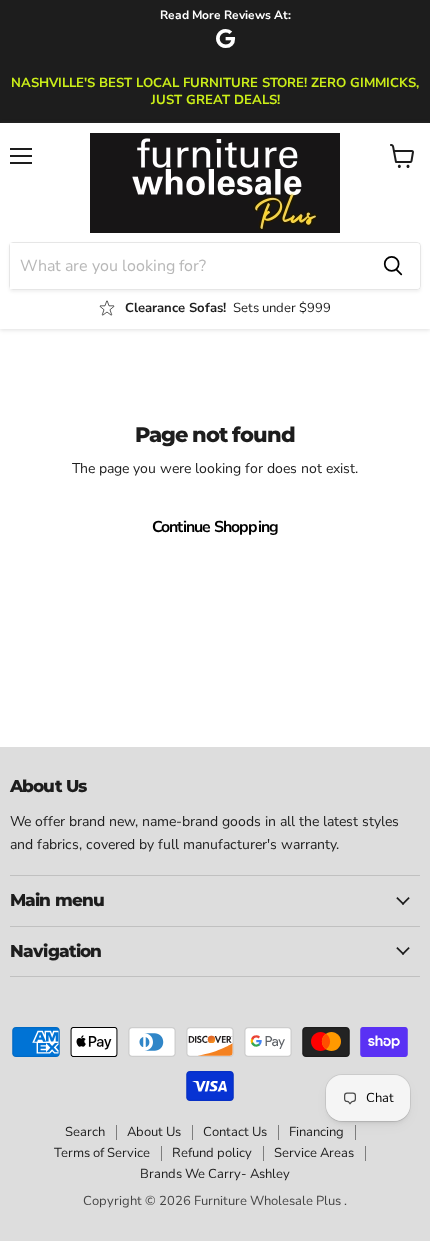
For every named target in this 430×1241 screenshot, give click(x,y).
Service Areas (314, 1153)
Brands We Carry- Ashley (215, 1174)
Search (85, 1132)
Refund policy (212, 1153)
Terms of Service (102, 1153)
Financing (316, 1132)
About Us (154, 1132)
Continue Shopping (215, 527)
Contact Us (235, 1132)
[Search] (393, 266)
